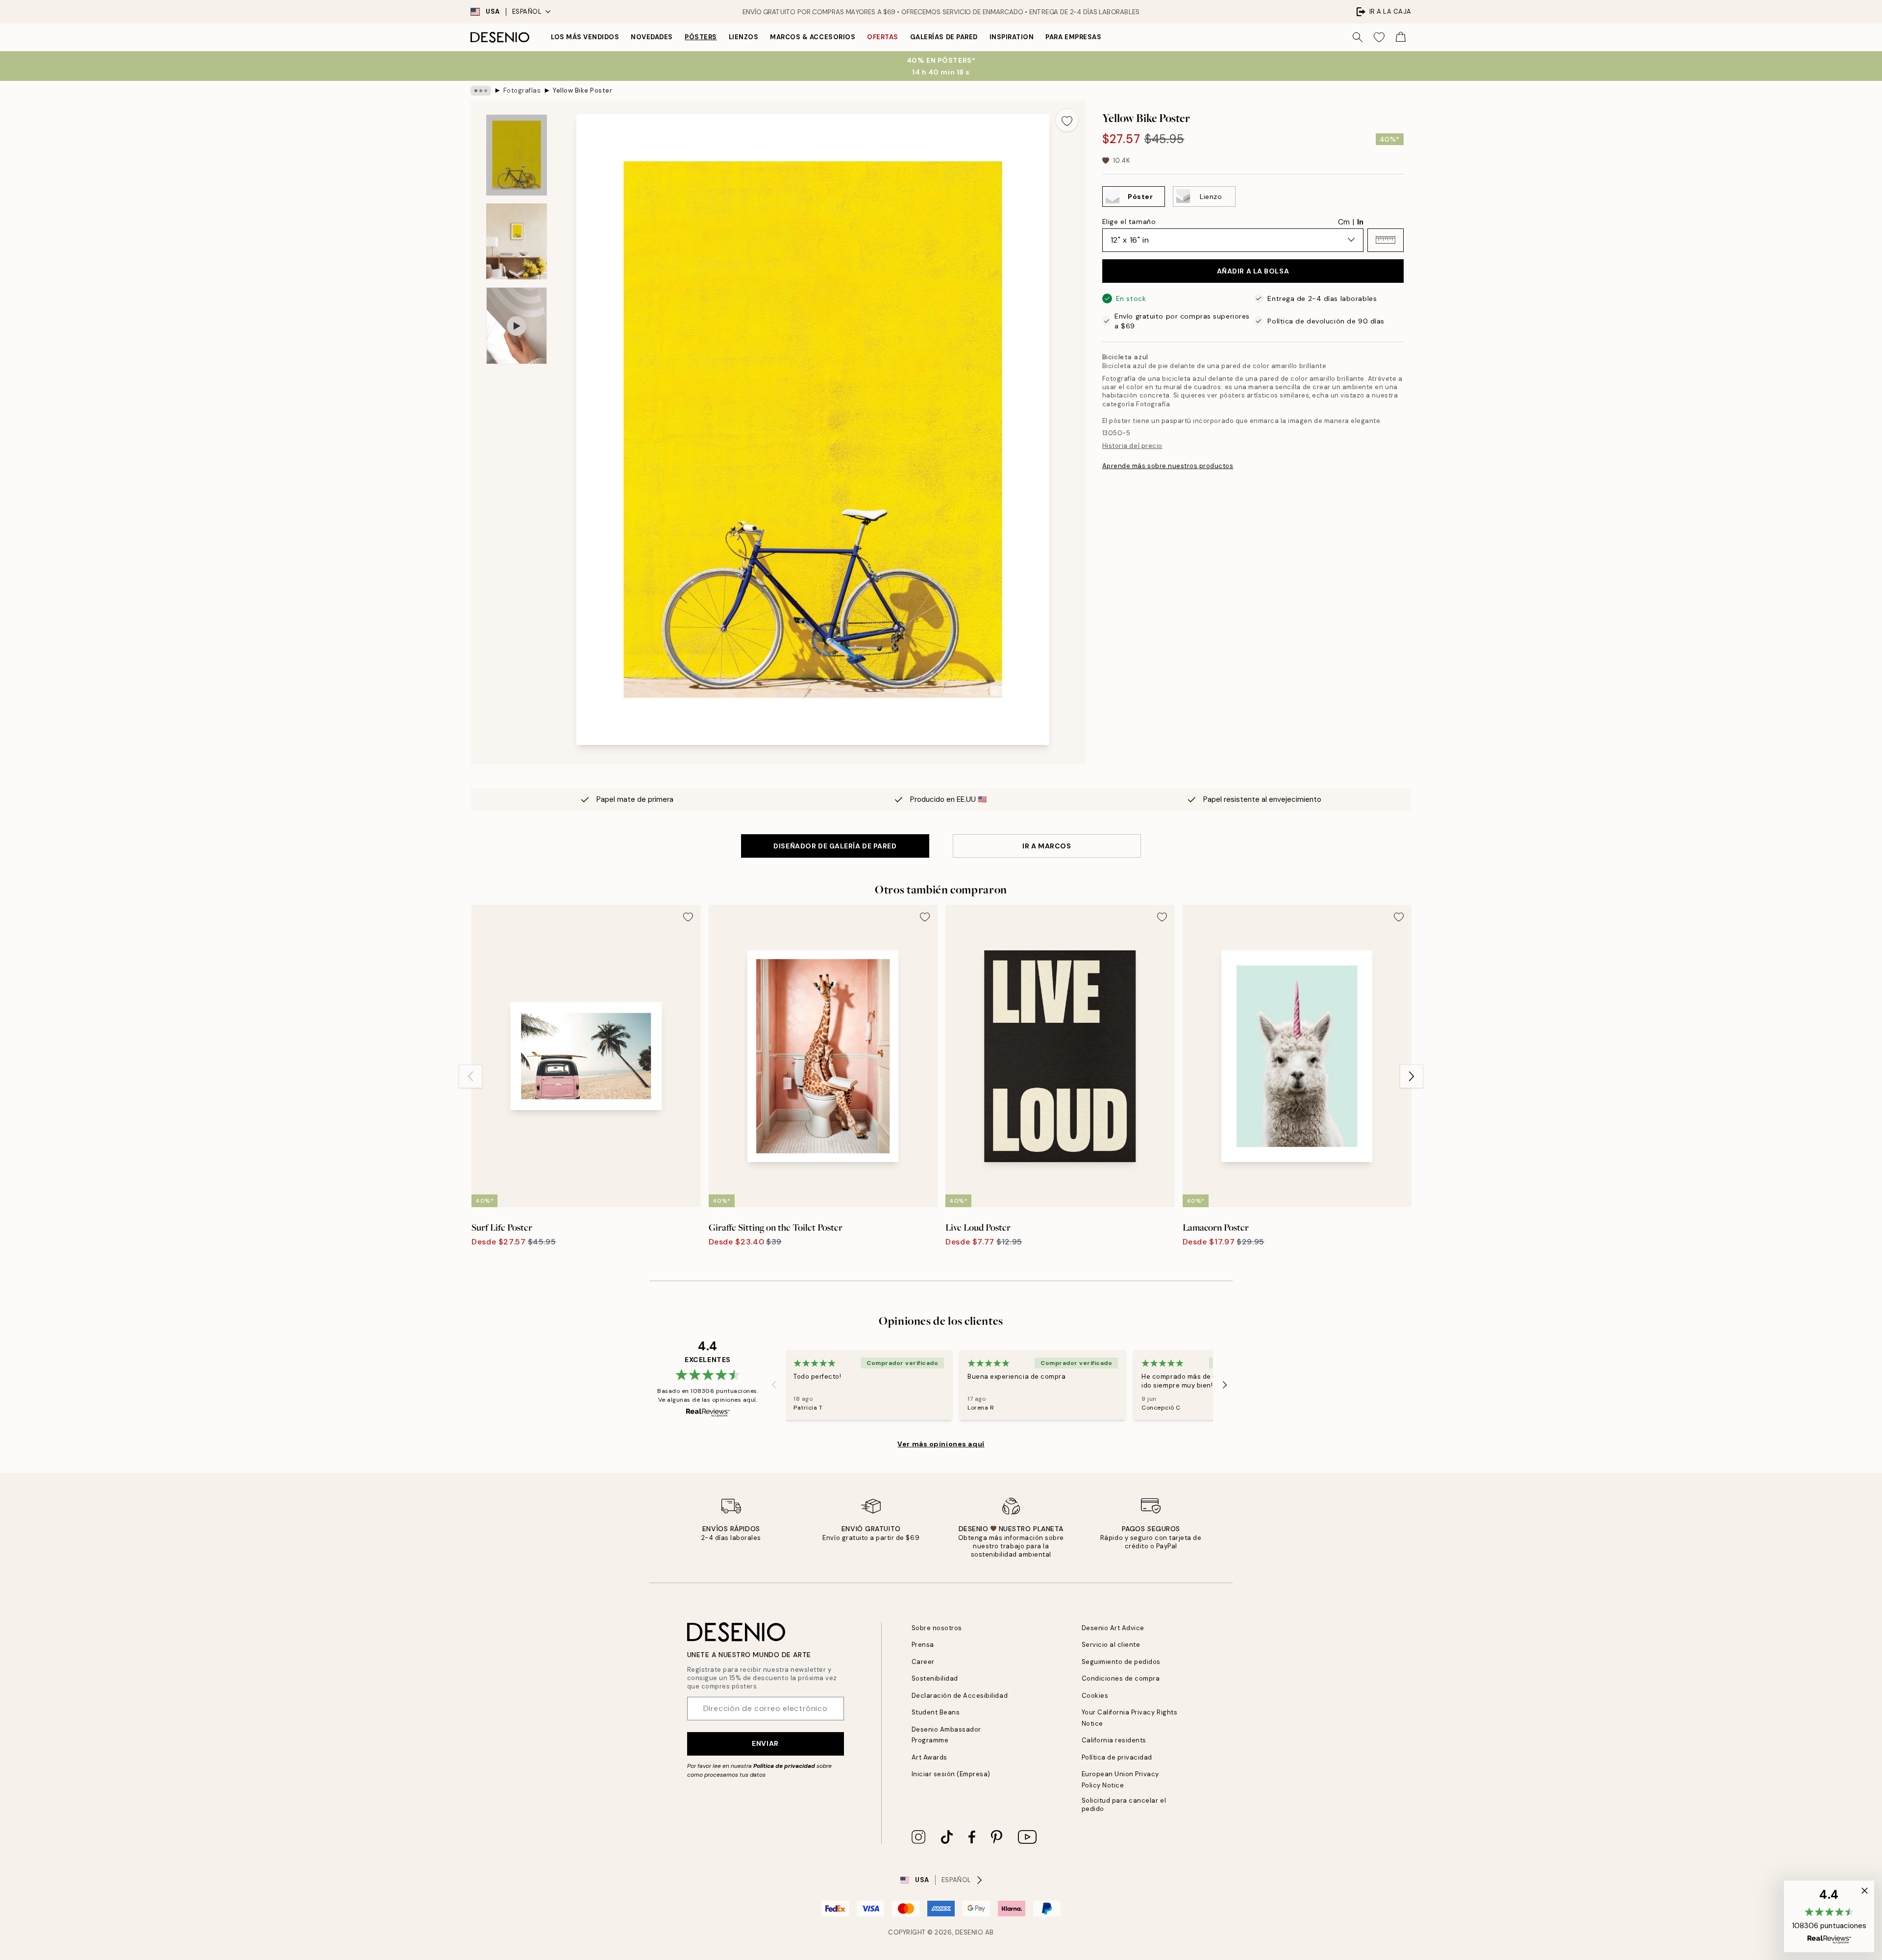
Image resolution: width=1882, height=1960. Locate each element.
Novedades (652, 37)
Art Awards (929, 1757)
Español (527, 12)
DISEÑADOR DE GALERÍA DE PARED (835, 846)
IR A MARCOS (1047, 846)
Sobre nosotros (937, 1628)
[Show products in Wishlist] (1379, 37)
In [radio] (1360, 222)
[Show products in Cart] (1401, 37)
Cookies (1095, 1696)
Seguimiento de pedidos (1121, 1662)
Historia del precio (1132, 446)
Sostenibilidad (935, 1678)
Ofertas (883, 37)
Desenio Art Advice (1113, 1628)
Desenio (969, 1932)
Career (923, 1662)
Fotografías (522, 90)
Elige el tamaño (1129, 221)
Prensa (923, 1645)
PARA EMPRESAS (1073, 37)
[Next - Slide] (1411, 1076)
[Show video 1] (517, 326)
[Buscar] (1358, 37)
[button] (1386, 240)
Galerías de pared (944, 37)
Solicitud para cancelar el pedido (1124, 1805)
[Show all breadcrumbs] (481, 91)
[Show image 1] (517, 155)
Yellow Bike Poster (582, 90)
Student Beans (936, 1712)
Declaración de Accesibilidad (960, 1696)
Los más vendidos (585, 37)
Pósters (701, 37)
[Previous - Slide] (470, 1076)
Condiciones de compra (1121, 1678)
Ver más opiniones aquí (941, 1444)
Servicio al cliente (1111, 1645)
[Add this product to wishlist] (1067, 120)
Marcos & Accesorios (813, 37)
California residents (1114, 1740)
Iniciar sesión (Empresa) (951, 1774)
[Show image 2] (517, 241)
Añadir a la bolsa (1253, 271)
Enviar (765, 1743)
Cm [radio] (1344, 222)
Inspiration (1012, 37)
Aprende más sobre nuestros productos (1168, 466)
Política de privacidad (784, 1766)
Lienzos (744, 37)
